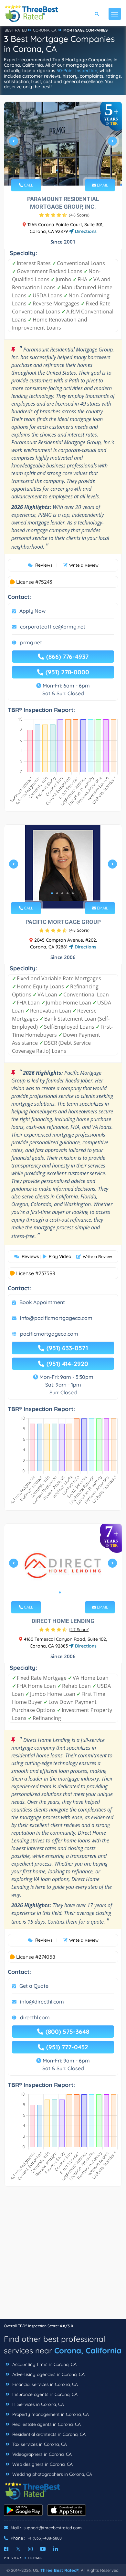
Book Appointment (42, 1302)
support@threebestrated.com (53, 2528)
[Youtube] (43, 2549)
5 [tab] (73, 893)
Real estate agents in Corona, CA (46, 2424)
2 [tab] (62, 170)
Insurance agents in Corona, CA (44, 2394)
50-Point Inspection (77, 71)
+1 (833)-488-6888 (45, 2538)
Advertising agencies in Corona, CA (48, 2374)
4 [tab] (68, 893)
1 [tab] (57, 170)
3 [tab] (68, 170)
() (79, 215)
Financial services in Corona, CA (44, 2384)
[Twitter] (18, 2549)
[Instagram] (30, 2549)
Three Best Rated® (59, 2570)
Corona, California (88, 2350)
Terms (35, 2558)
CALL (28, 185)
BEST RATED (16, 30)
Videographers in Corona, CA (41, 2454)
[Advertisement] (63, 2256)
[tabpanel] (63, 144)
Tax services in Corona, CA (39, 2444)
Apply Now (32, 611)
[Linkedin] (56, 2549)
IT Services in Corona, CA (37, 2404)
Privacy (13, 2558)
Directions (85, 231)
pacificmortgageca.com (49, 1334)
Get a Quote (34, 1986)
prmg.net (31, 642)
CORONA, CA (45, 30)
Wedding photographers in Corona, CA (52, 2474)
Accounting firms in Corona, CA (44, 2364)
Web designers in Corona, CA (42, 2464)
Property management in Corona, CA (50, 2414)
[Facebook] (6, 2549)
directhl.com (35, 2017)
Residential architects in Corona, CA (48, 2434)
